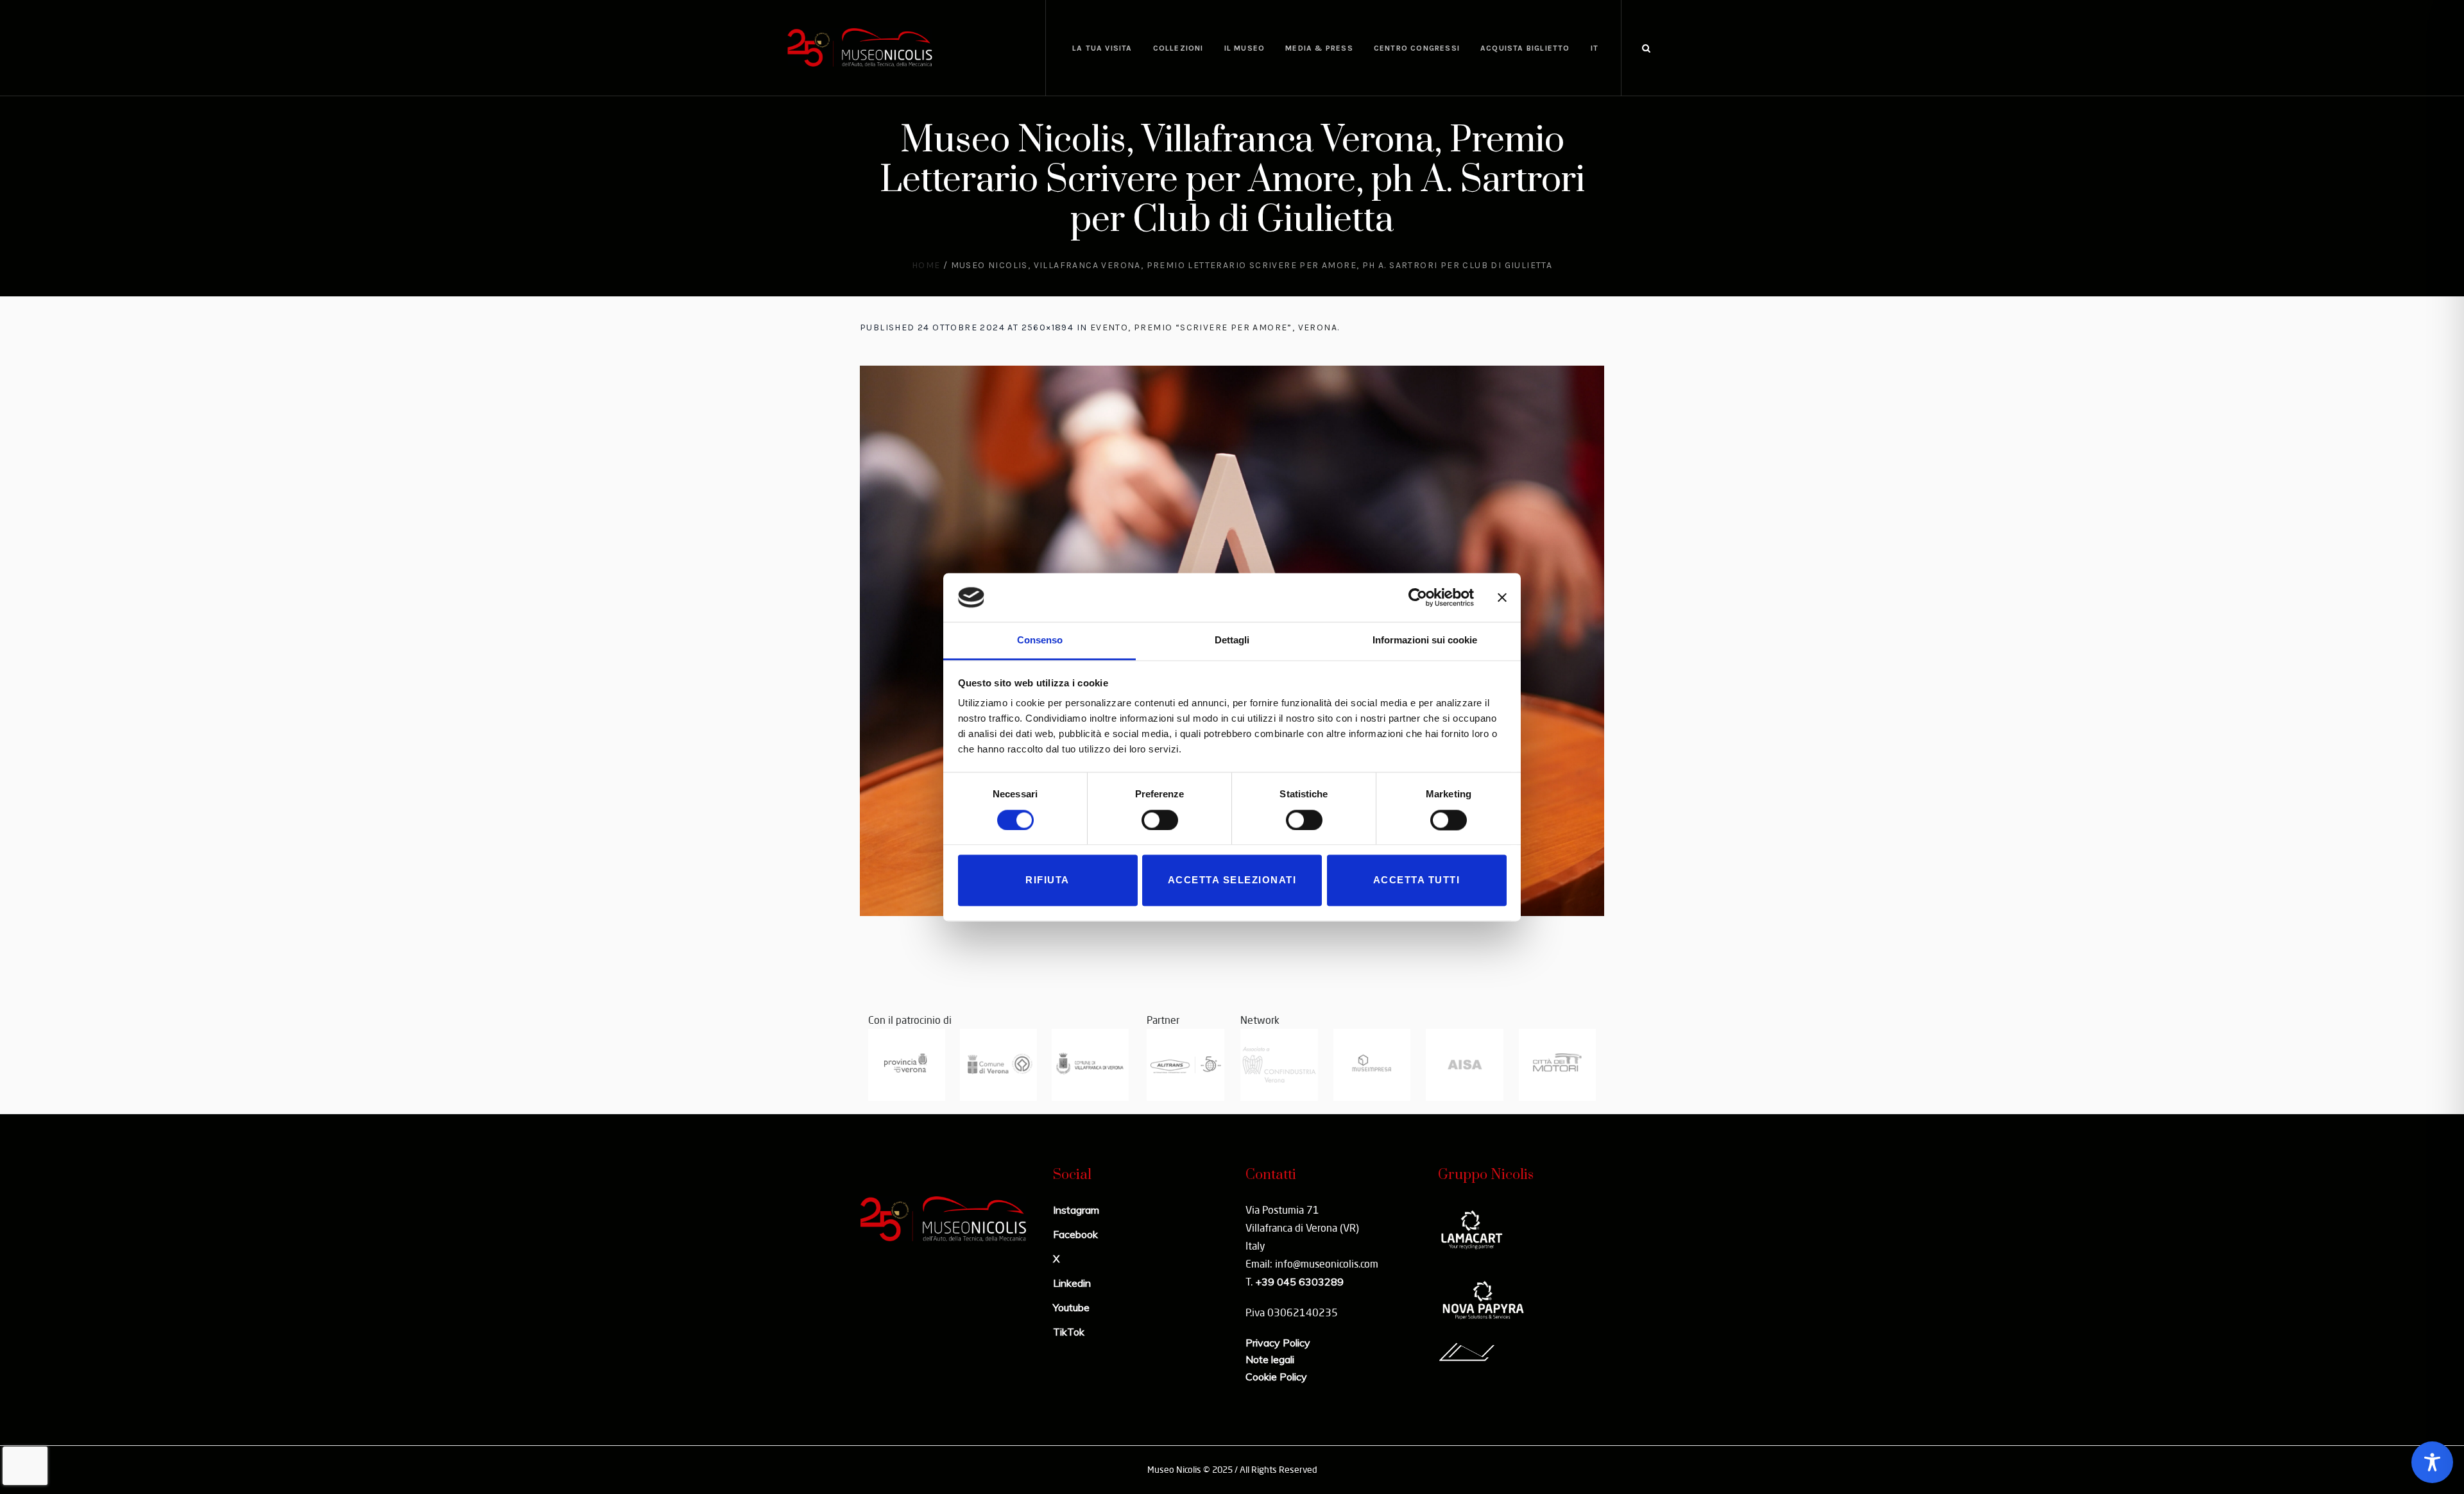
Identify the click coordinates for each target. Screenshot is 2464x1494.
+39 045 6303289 (1299, 1282)
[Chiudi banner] (1502, 597)
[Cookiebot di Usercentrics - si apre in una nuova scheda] (1418, 597)
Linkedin (1072, 1283)
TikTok (1069, 1332)
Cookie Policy (1276, 1377)
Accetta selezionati (1232, 880)
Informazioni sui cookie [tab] (1425, 641)
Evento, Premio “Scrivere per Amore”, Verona (1214, 327)
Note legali (1270, 1359)
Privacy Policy (1278, 1343)
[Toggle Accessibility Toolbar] (2432, 1462)
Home (926, 265)
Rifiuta (1048, 880)
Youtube (1071, 1307)
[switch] (1160, 820)
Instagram (1076, 1210)
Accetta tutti (1417, 880)
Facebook (1075, 1234)
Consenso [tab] (1040, 641)
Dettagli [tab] (1232, 641)
